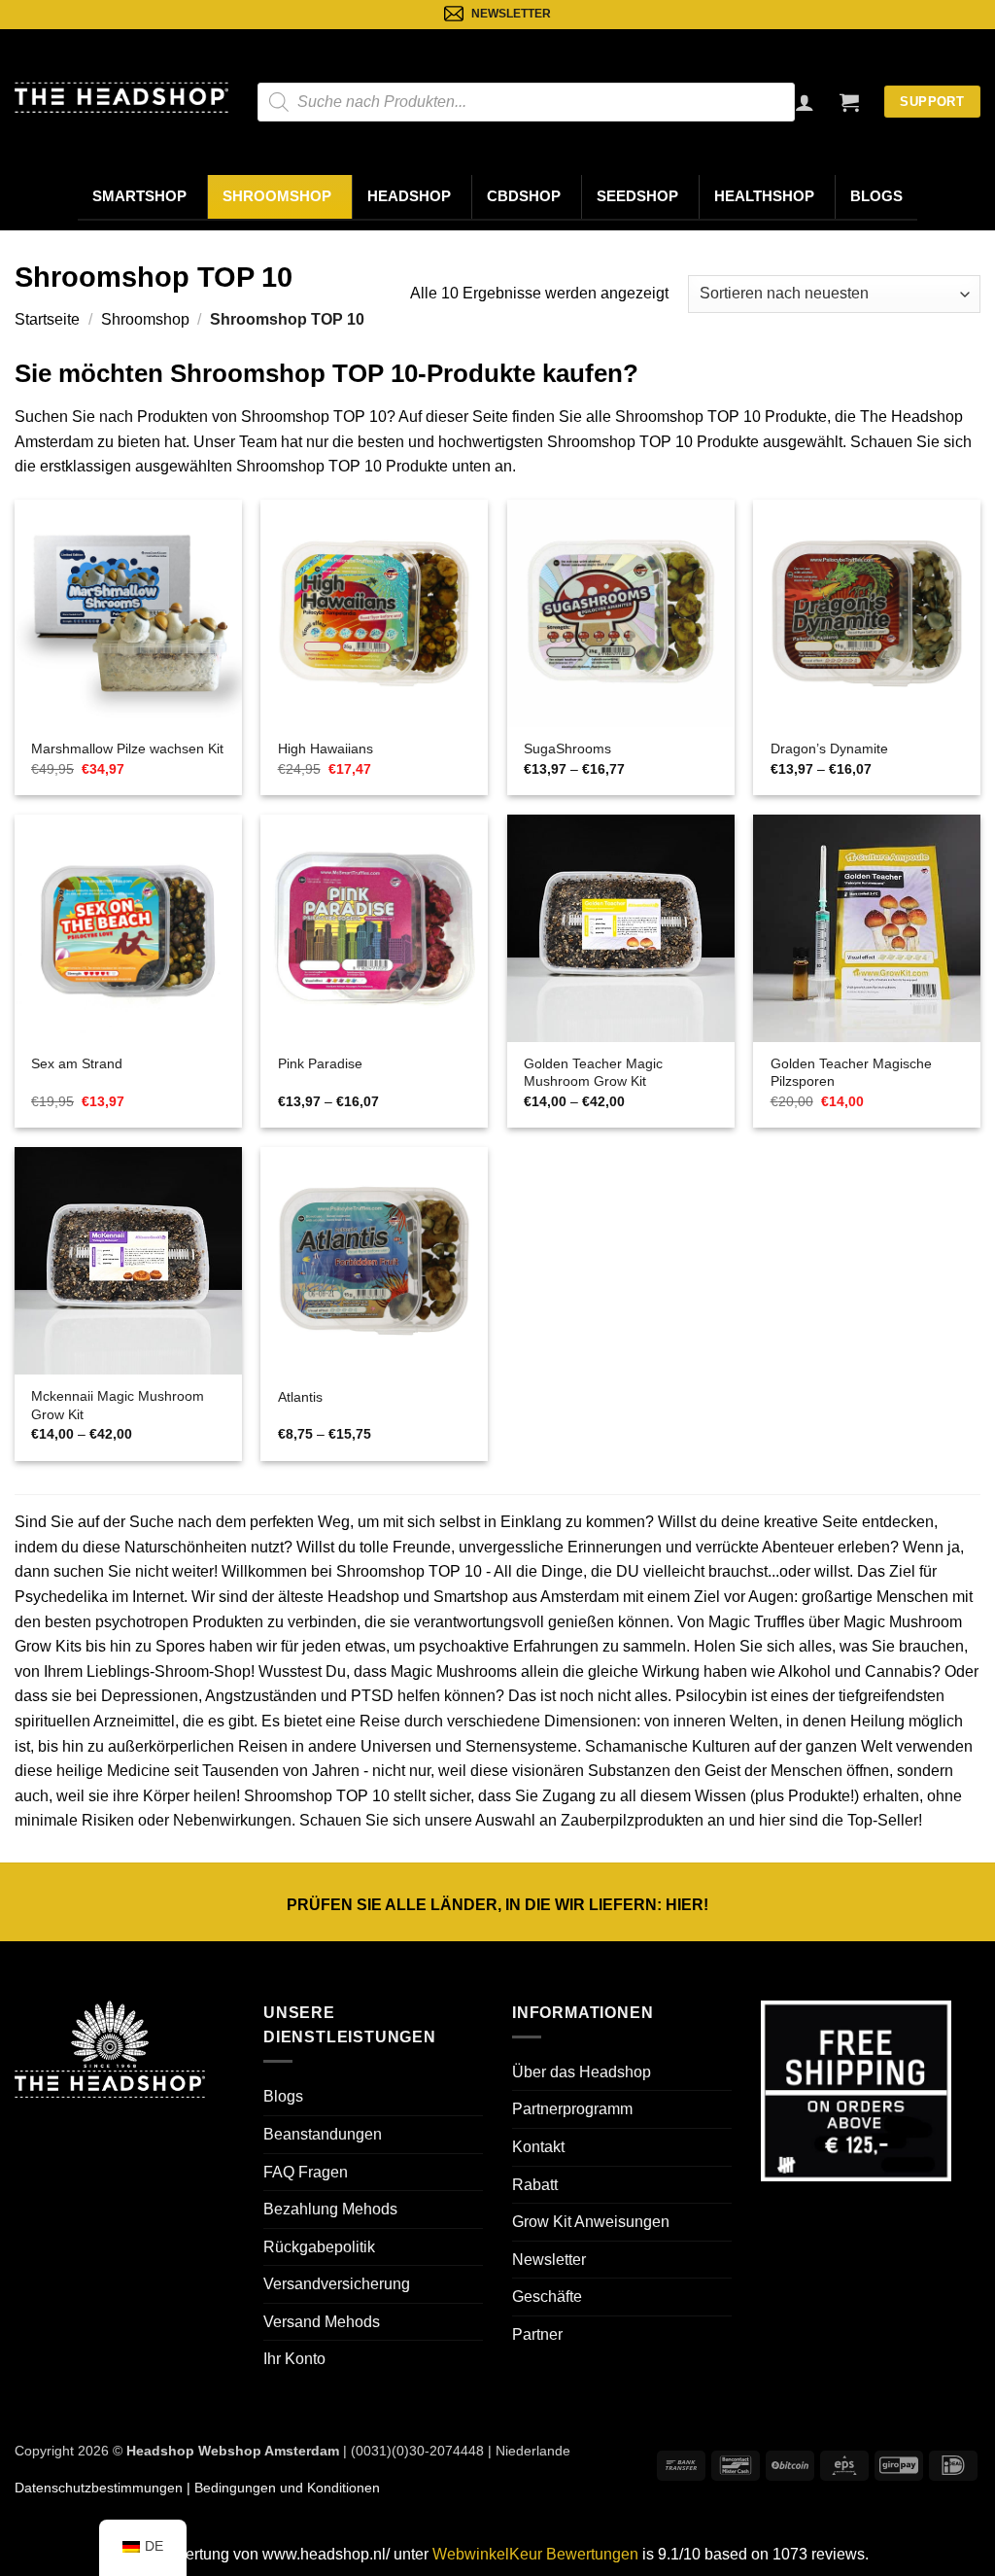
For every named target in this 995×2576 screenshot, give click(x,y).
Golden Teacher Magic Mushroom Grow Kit (593, 1073)
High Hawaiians (326, 748)
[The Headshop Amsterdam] (121, 97)
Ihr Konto (294, 2359)
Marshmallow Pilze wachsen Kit (127, 748)
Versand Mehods (322, 2322)
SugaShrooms (567, 748)
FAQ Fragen (306, 2172)
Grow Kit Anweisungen (591, 2222)
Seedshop (637, 196)
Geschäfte (547, 2297)
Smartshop (139, 196)
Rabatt (535, 2185)
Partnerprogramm (572, 2109)
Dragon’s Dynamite (829, 748)
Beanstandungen (323, 2134)
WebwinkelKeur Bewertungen (535, 2554)
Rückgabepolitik (319, 2247)
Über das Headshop (582, 2072)
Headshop (409, 196)
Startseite (47, 319)
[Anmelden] (805, 102)
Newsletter (549, 2260)
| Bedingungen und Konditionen (281, 2488)
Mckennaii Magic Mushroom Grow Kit (118, 1405)
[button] (849, 102)
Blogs (876, 196)
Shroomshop (277, 196)
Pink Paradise (320, 1063)
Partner (537, 2334)
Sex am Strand (77, 1063)
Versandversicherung (337, 2284)
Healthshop (764, 196)
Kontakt (538, 2147)
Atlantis (300, 1397)
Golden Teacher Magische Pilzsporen (851, 1073)
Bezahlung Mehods (330, 2209)
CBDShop (524, 196)
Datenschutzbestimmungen (99, 2488)
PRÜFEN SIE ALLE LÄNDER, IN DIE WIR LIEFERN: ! (497, 1905)
